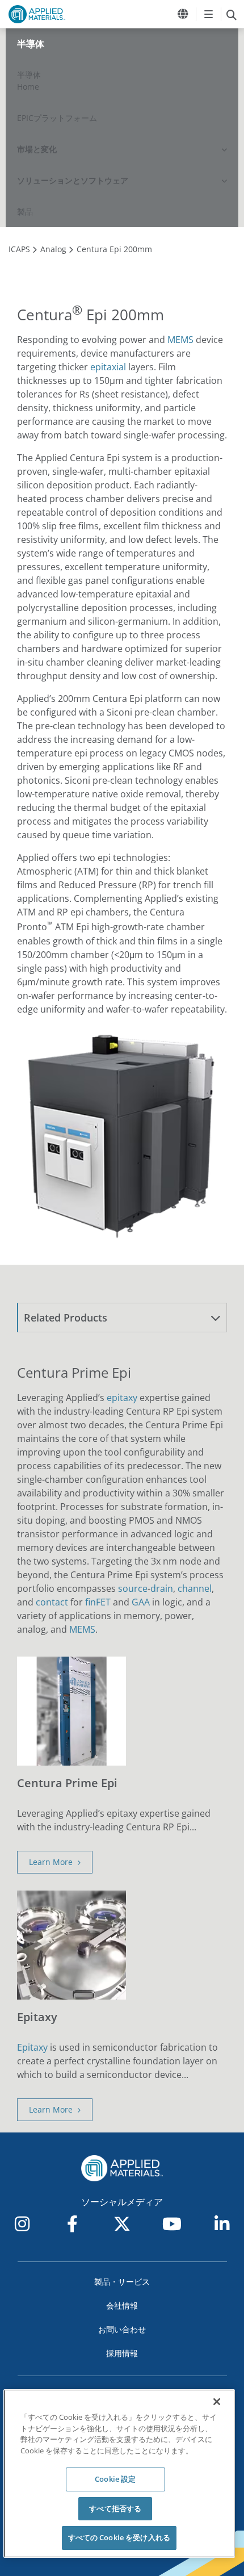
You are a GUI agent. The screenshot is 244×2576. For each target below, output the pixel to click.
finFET (98, 1602)
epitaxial (108, 367)
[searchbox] (231, 14)
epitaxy (122, 1398)
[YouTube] (172, 2224)
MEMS (180, 340)
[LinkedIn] (222, 2224)
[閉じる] (217, 2402)
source (133, 1588)
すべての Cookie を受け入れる (119, 2537)
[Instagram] (22, 2224)
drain (162, 1588)
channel (195, 1588)
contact (52, 1602)
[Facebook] (72, 2224)
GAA (141, 1602)
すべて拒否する (115, 2508)
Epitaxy (32, 2047)
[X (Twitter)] (122, 2224)
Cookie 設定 (115, 2479)
